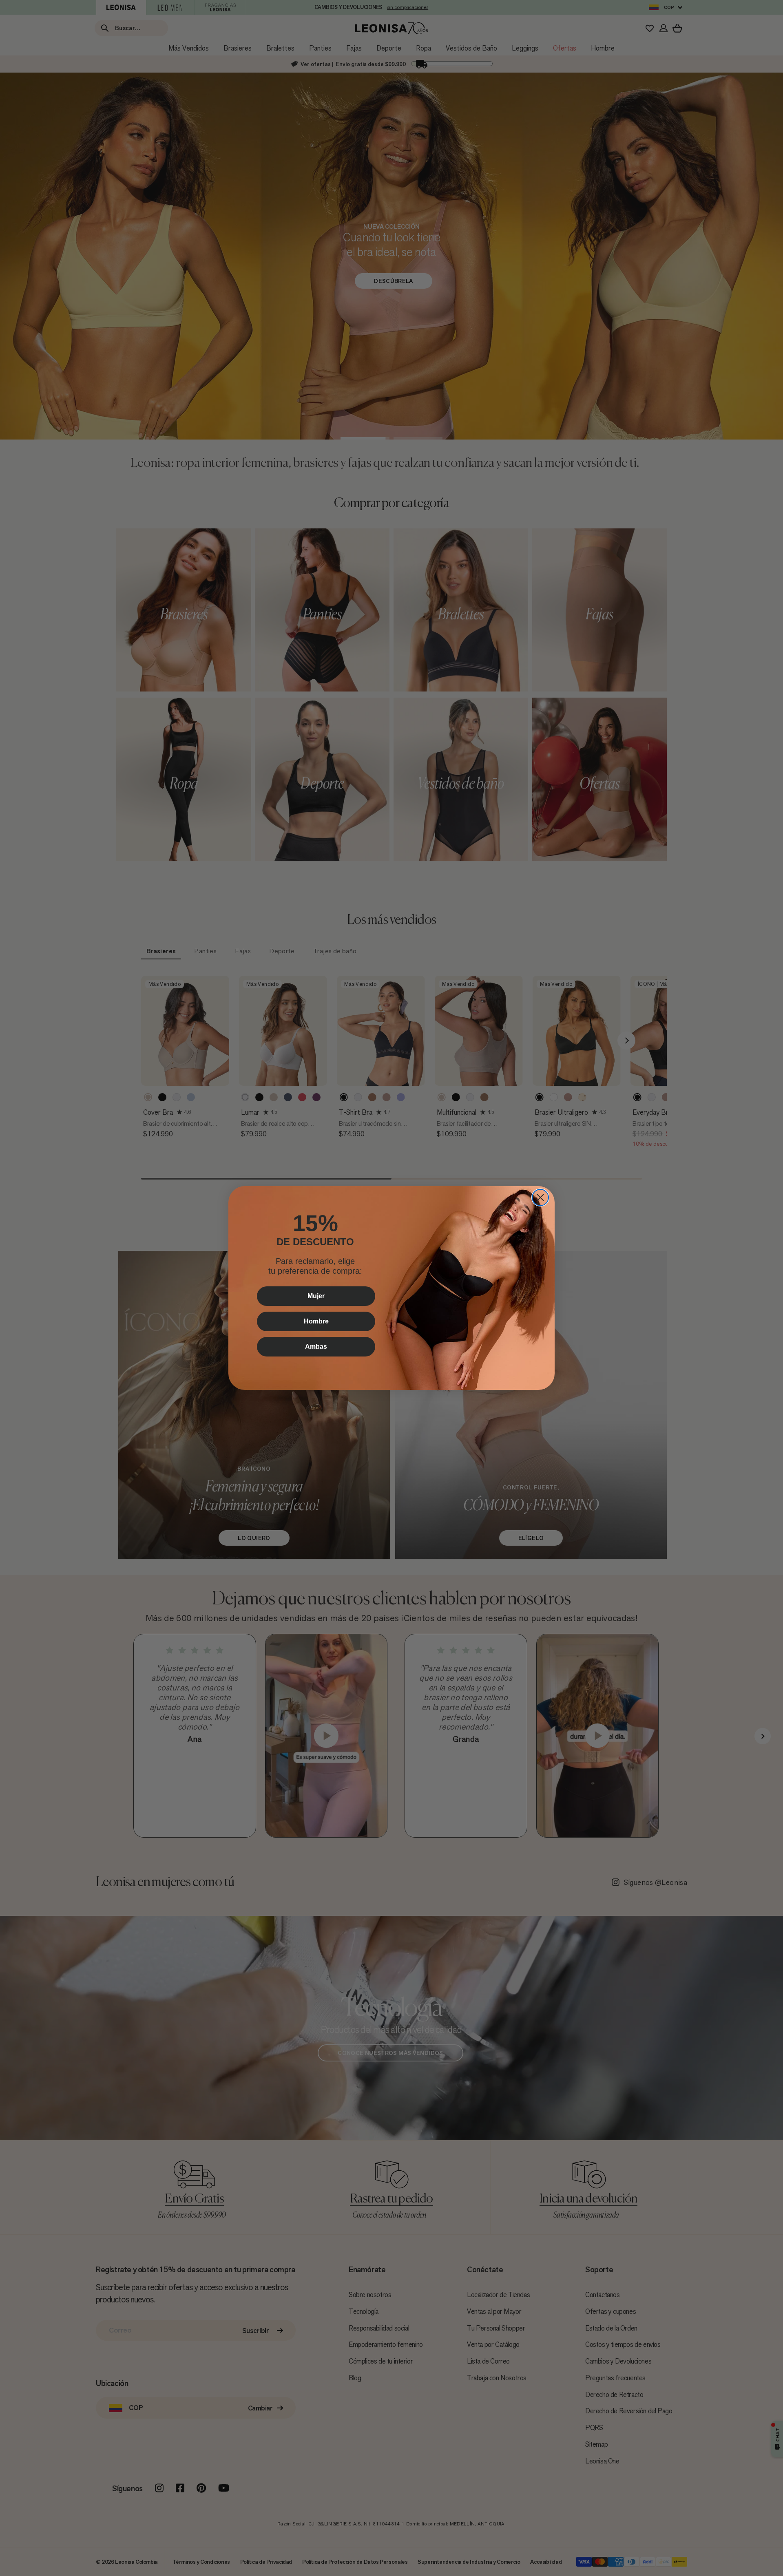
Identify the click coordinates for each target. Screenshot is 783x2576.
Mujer (316, 1296)
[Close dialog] (540, 1197)
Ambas (316, 1347)
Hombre (316, 1321)
